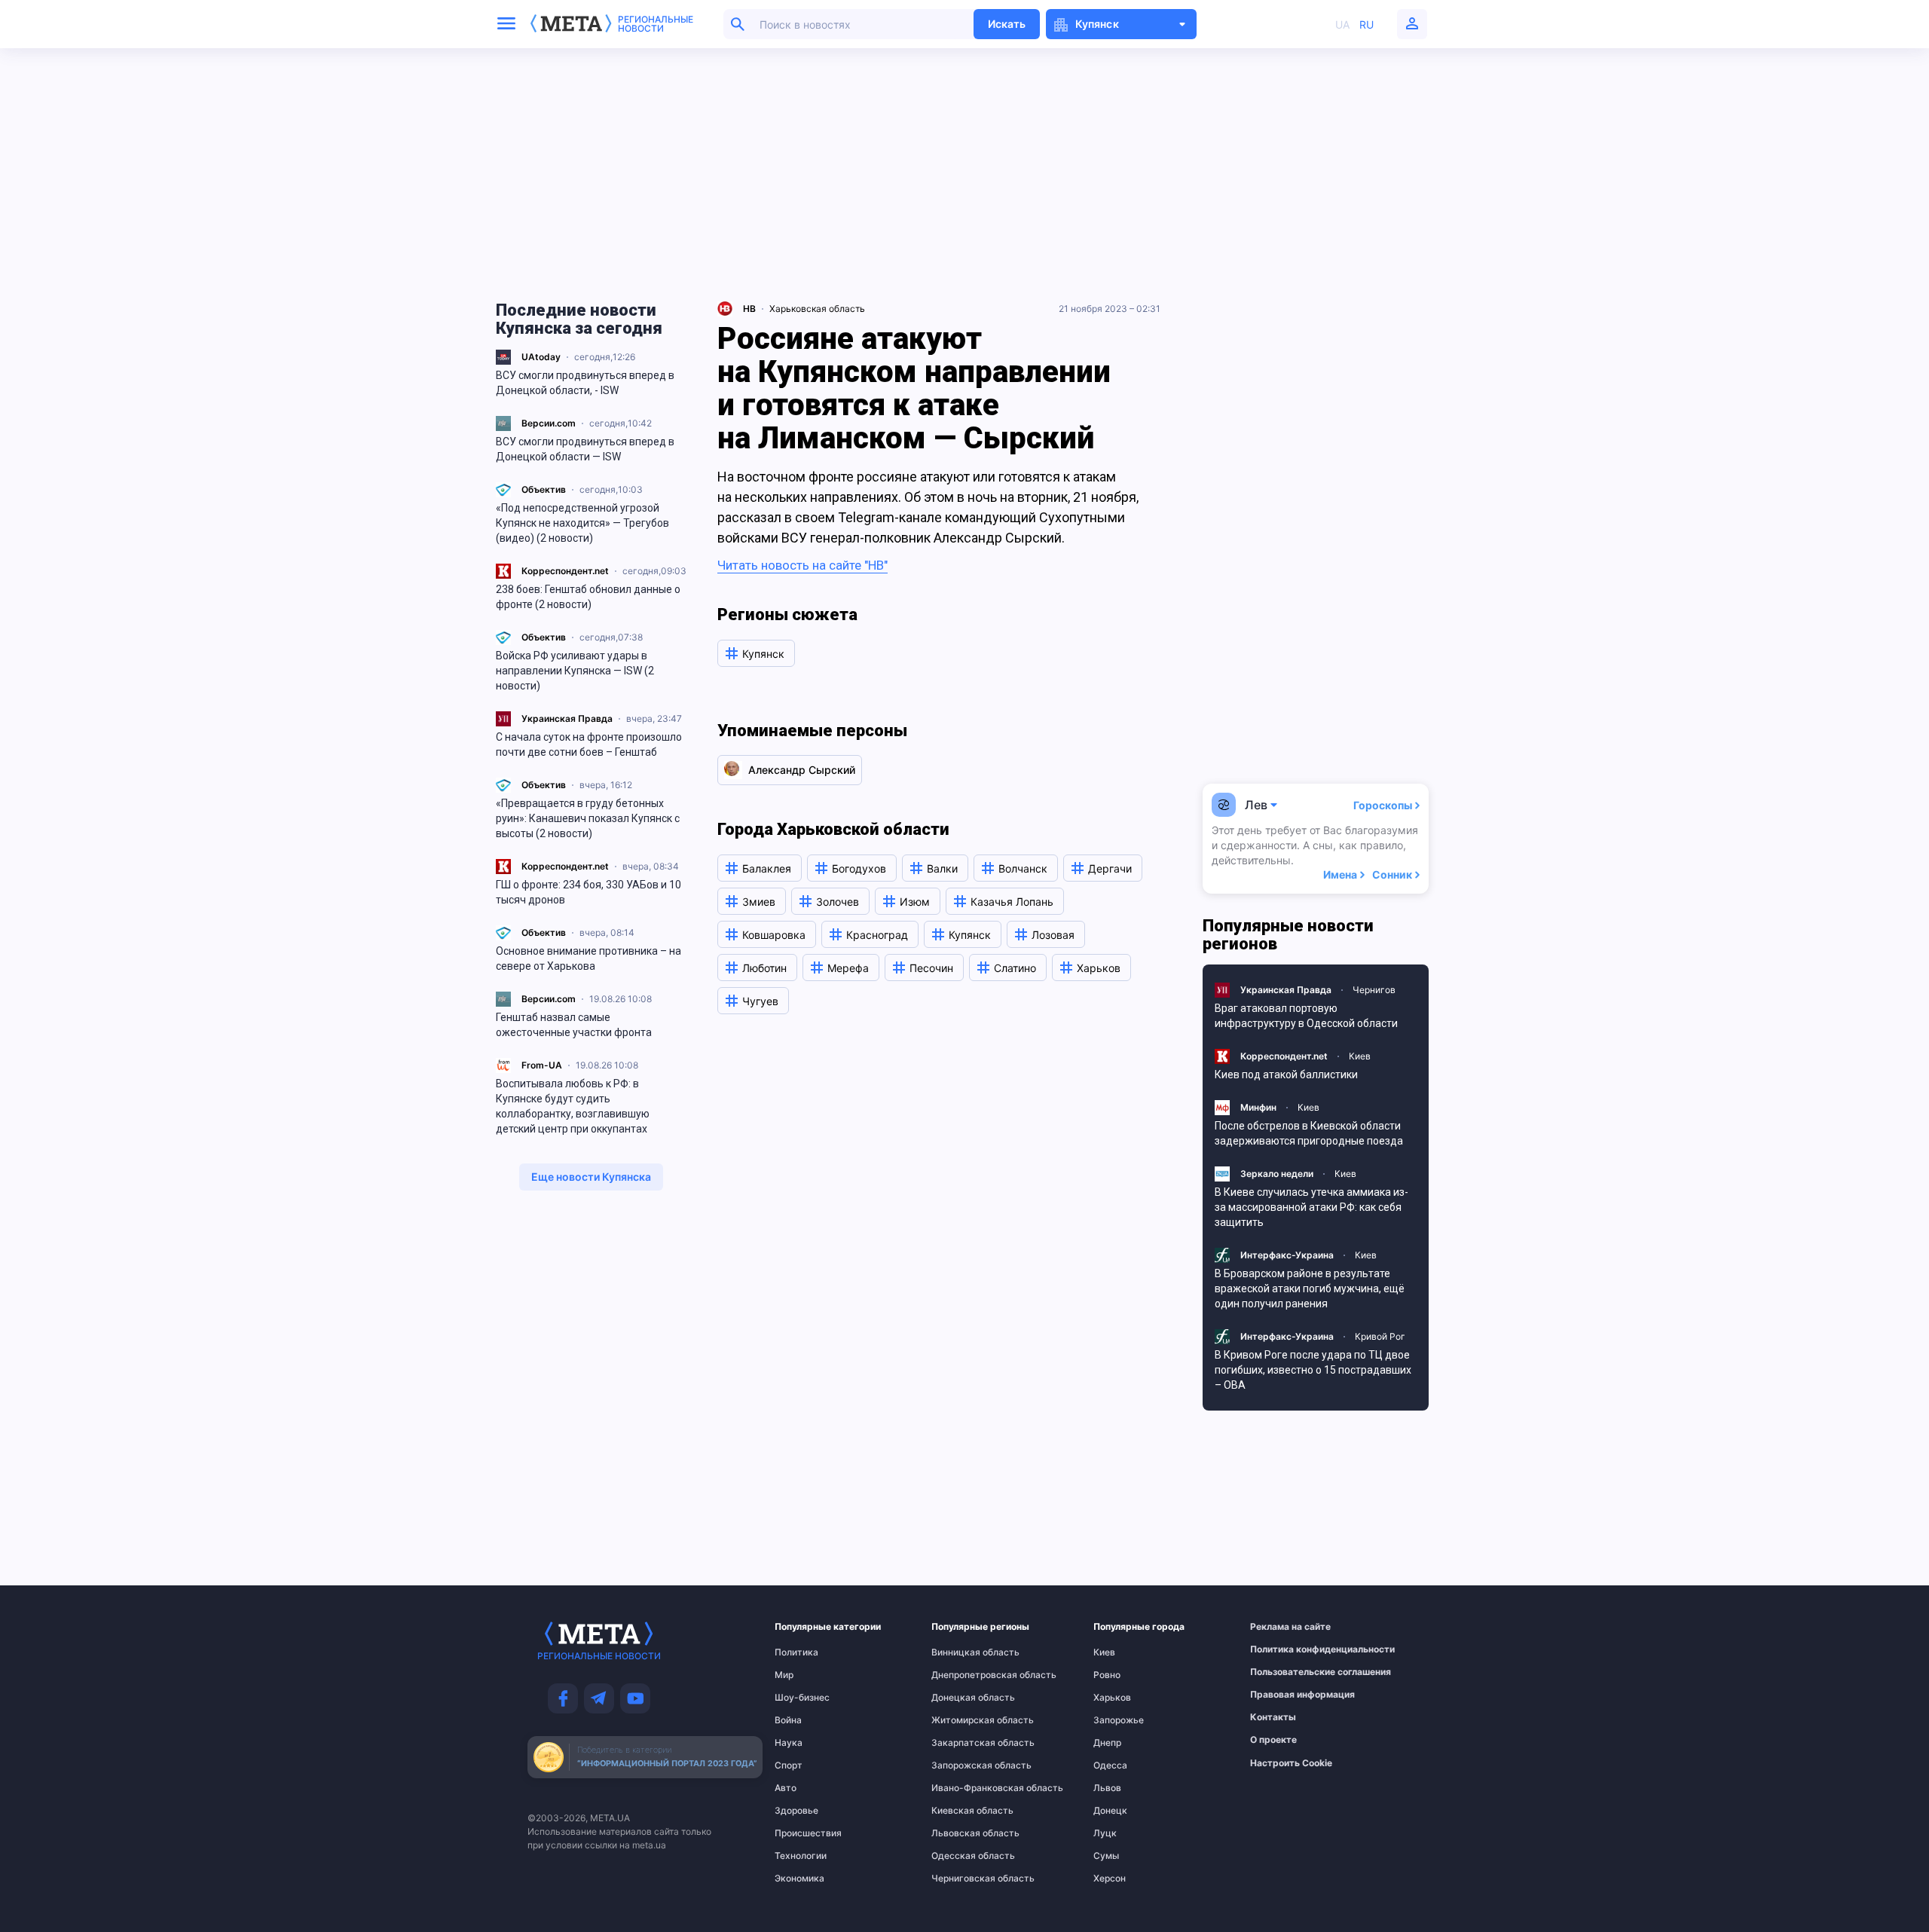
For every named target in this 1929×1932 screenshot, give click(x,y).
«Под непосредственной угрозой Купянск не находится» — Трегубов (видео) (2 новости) (582, 523)
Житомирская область (962, 1720)
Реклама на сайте (1284, 1627)
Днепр (1107, 1743)
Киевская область (962, 1811)
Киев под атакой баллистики (1286, 1075)
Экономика (799, 1879)
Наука (789, 1743)
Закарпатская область (962, 1743)
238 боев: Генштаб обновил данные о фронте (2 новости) (588, 597)
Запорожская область (962, 1765)
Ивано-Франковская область (962, 1788)
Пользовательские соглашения (1284, 1672)
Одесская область (962, 1856)
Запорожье (1119, 1720)
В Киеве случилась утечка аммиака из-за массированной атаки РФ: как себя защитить (1311, 1207)
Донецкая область (962, 1698)
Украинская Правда (567, 718)
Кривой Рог (1380, 1336)
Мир (784, 1675)
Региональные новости (656, 24)
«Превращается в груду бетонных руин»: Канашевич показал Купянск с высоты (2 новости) (588, 818)
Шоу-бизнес (802, 1698)
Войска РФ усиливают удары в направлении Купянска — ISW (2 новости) (575, 671)
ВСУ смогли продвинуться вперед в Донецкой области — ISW (585, 449)
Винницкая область (962, 1652)
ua (1342, 24)
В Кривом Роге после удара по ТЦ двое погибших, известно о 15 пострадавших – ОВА (1313, 1370)
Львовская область (962, 1833)
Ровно (1107, 1675)
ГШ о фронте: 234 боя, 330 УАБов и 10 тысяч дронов (588, 892)
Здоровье (796, 1811)
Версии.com (549, 423)
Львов (1107, 1788)
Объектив (544, 489)
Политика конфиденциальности (1284, 1649)
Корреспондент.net (565, 571)
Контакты (1273, 1717)
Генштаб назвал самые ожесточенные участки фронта (574, 1025)
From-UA (542, 1065)
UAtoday (541, 357)
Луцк (1105, 1833)
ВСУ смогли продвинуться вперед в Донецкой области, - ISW (585, 383)
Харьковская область (817, 309)
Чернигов (1374, 990)
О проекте (1273, 1740)
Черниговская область (962, 1879)
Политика (796, 1652)
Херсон (1110, 1879)
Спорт (789, 1765)
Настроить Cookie (1291, 1763)
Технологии (801, 1856)
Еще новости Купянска (591, 1177)
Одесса (1110, 1765)
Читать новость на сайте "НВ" (802, 565)
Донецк (1110, 1811)
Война (788, 1720)
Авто (786, 1788)
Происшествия (804, 1833)
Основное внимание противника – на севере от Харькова (588, 958)
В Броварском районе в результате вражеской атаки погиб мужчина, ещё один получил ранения (1310, 1289)
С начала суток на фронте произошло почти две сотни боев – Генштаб (589, 744)
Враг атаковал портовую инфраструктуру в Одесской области (1306, 1016)
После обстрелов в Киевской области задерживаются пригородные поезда (1309, 1133)
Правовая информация (1284, 1695)
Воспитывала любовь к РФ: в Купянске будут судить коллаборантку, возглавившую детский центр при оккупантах (573, 1106)
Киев (1360, 1056)
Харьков (1112, 1698)
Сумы (1106, 1856)
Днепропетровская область (962, 1675)
